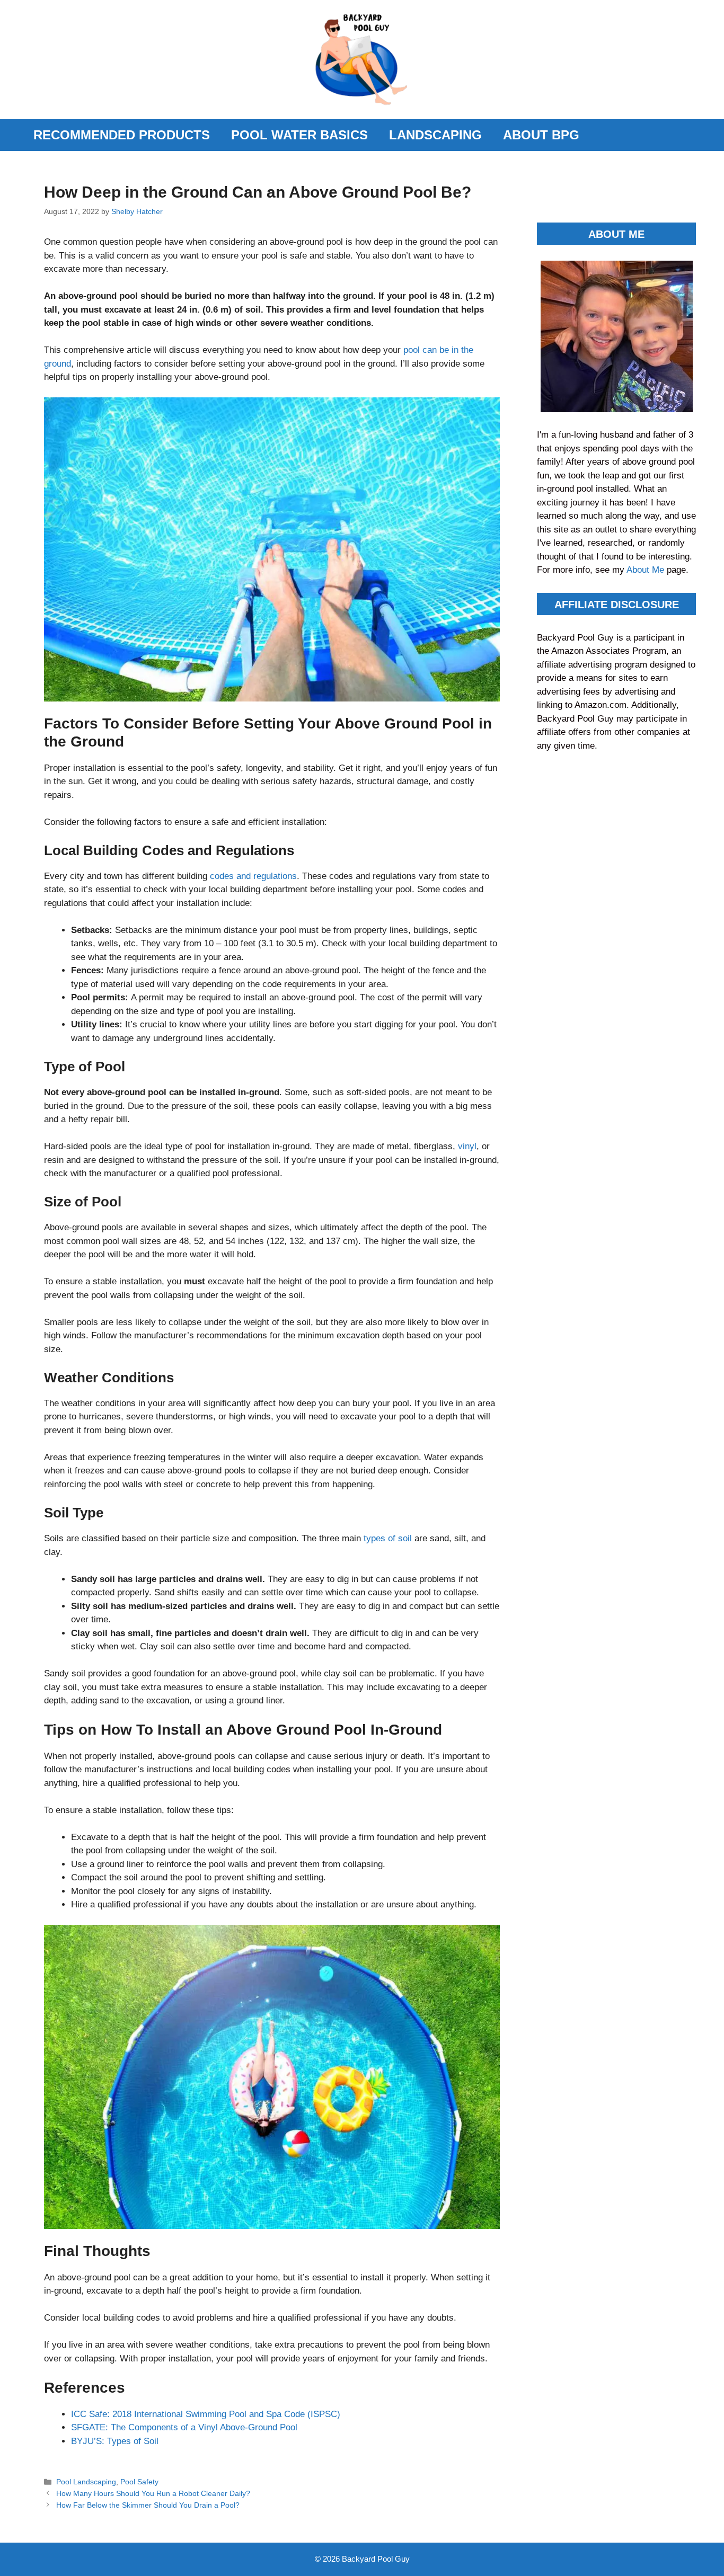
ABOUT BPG (541, 135)
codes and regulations (253, 876)
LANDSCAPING (435, 135)
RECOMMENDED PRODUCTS (122, 135)
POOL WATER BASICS (299, 135)
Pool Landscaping (86, 2482)
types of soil (388, 1538)
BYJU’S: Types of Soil (115, 2441)
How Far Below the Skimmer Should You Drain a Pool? (148, 2505)
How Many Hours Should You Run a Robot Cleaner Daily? (153, 2493)
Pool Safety (139, 2482)
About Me (647, 570)
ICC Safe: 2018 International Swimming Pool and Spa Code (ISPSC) (206, 2414)
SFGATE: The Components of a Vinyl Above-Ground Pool (184, 2427)
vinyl (467, 1146)
